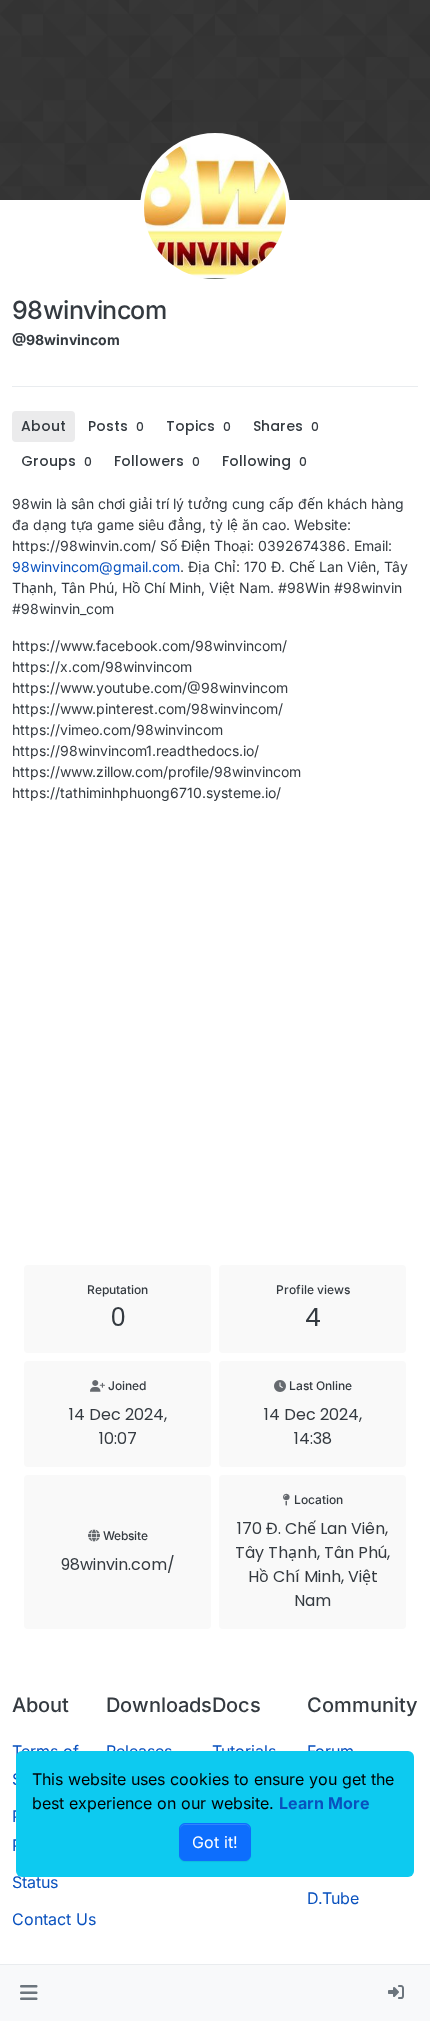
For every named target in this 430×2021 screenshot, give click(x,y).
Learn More (324, 1803)
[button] (28, 1993)
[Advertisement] (215, 1034)
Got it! (215, 1842)
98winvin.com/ (118, 1564)
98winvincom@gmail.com (96, 566)
